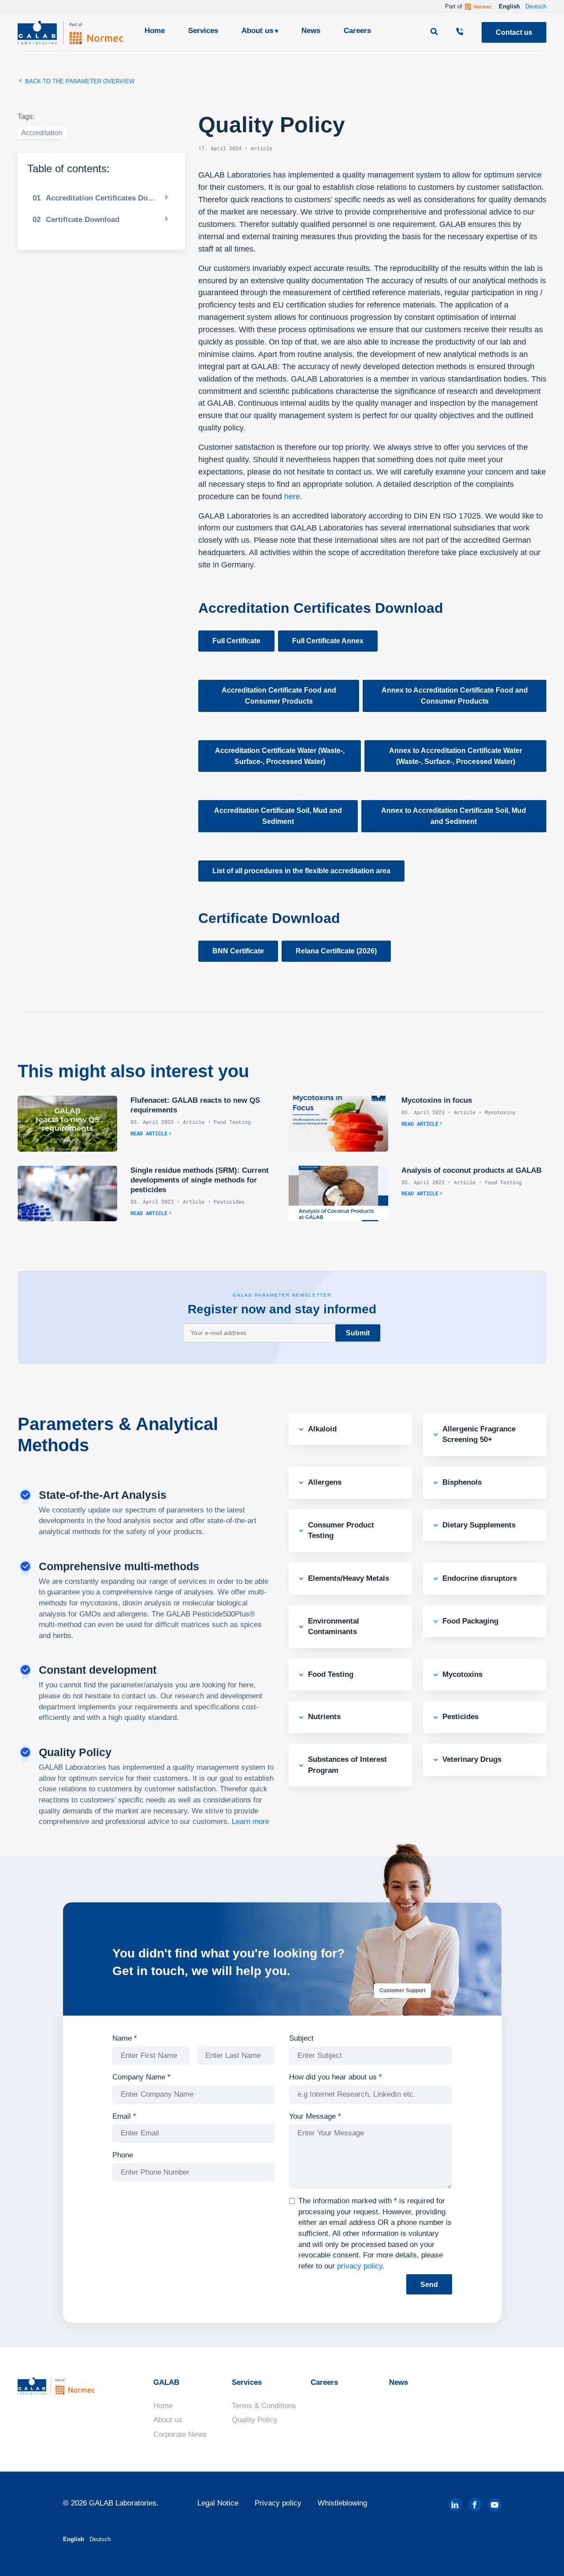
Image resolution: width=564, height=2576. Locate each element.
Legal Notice (218, 2503)
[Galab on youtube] (495, 2505)
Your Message (315, 2116)
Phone (123, 2155)
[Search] (435, 32)
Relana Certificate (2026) (336, 951)
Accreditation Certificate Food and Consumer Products (279, 696)
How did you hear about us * (336, 2077)
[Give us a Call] (461, 32)
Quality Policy (255, 2420)
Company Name (141, 2077)
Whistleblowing (342, 2503)
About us (257, 31)
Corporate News (180, 2434)
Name (125, 2038)
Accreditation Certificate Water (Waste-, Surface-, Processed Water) (280, 756)
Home (155, 31)
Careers (357, 31)
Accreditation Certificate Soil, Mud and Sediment (278, 816)
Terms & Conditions (264, 2406)
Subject (301, 2038)
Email (124, 2116)
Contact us (514, 32)
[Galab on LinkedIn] (455, 2505)
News (311, 31)
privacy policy (360, 2266)
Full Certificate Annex (328, 641)
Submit (358, 1333)
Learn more (250, 1822)
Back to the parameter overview (79, 81)
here (292, 497)
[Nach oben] (542, 2556)
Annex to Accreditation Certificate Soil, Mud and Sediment (454, 816)
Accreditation (42, 133)
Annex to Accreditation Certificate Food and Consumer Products (455, 696)
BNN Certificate (238, 951)
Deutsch (536, 6)
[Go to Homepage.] (70, 32)
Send (429, 2285)
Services (203, 31)
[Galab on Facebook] (475, 2505)
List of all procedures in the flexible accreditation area (301, 871)
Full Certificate (236, 641)
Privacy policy (278, 2503)
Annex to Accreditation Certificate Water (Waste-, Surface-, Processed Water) (456, 756)
